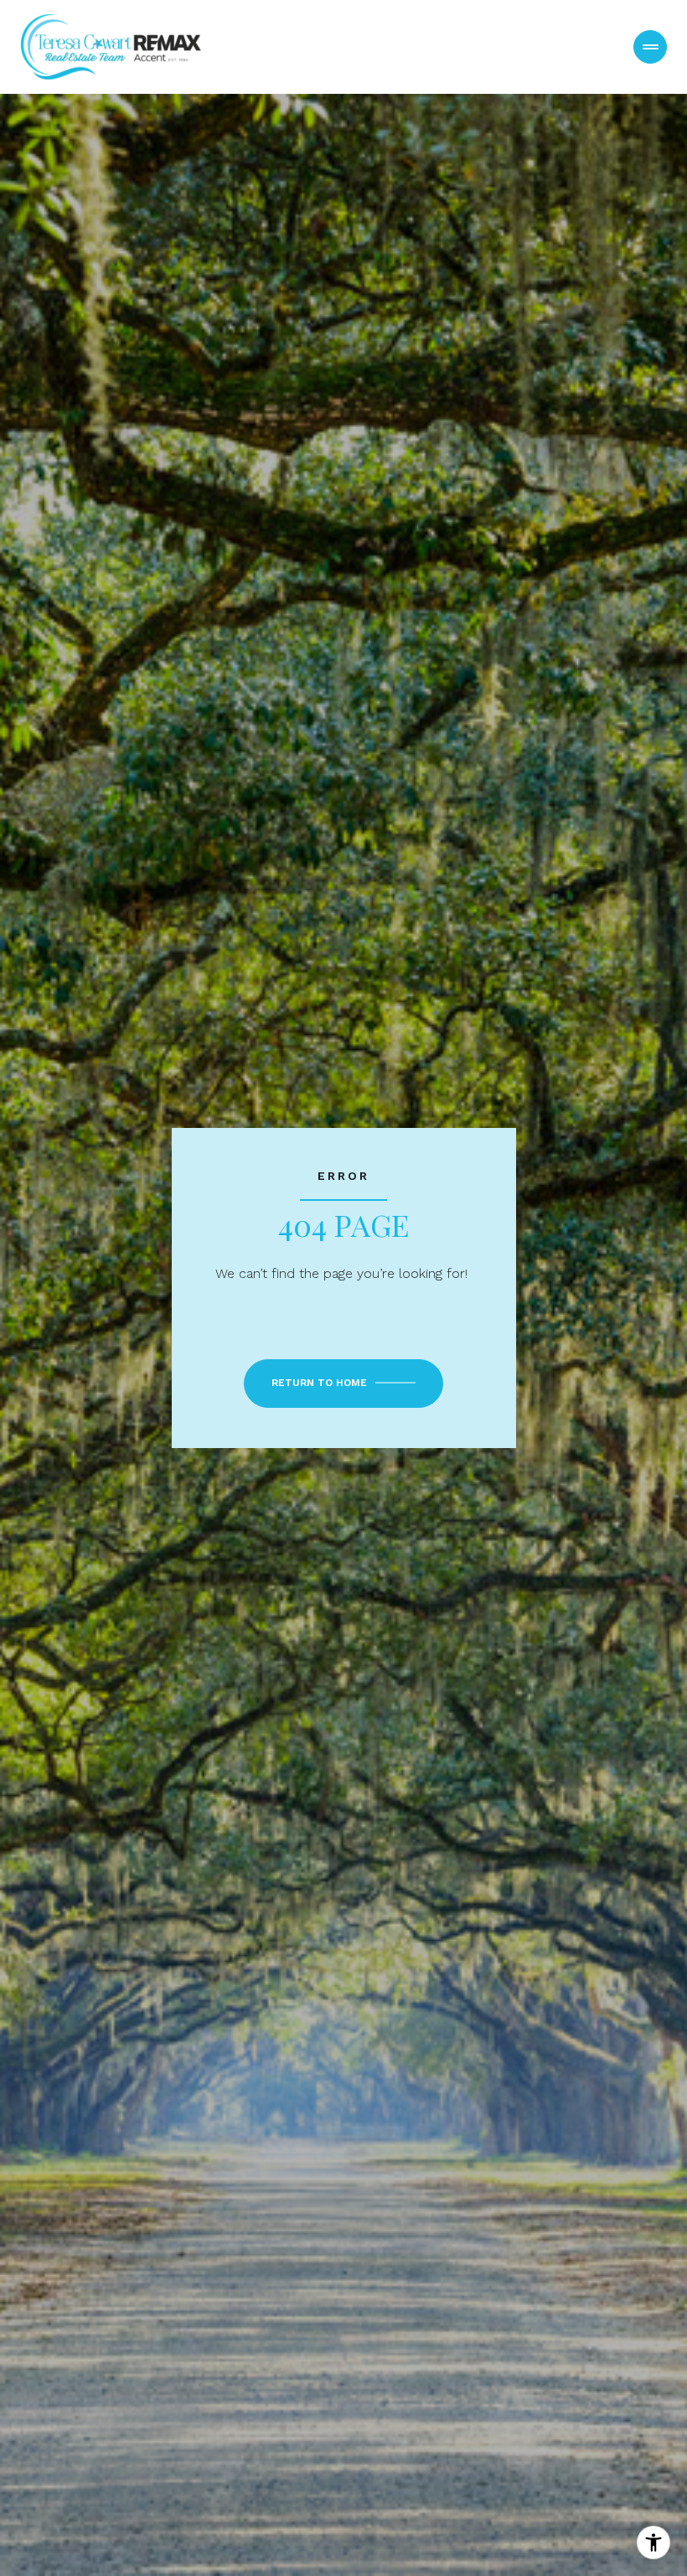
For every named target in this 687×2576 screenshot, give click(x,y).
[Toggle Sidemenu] (650, 47)
